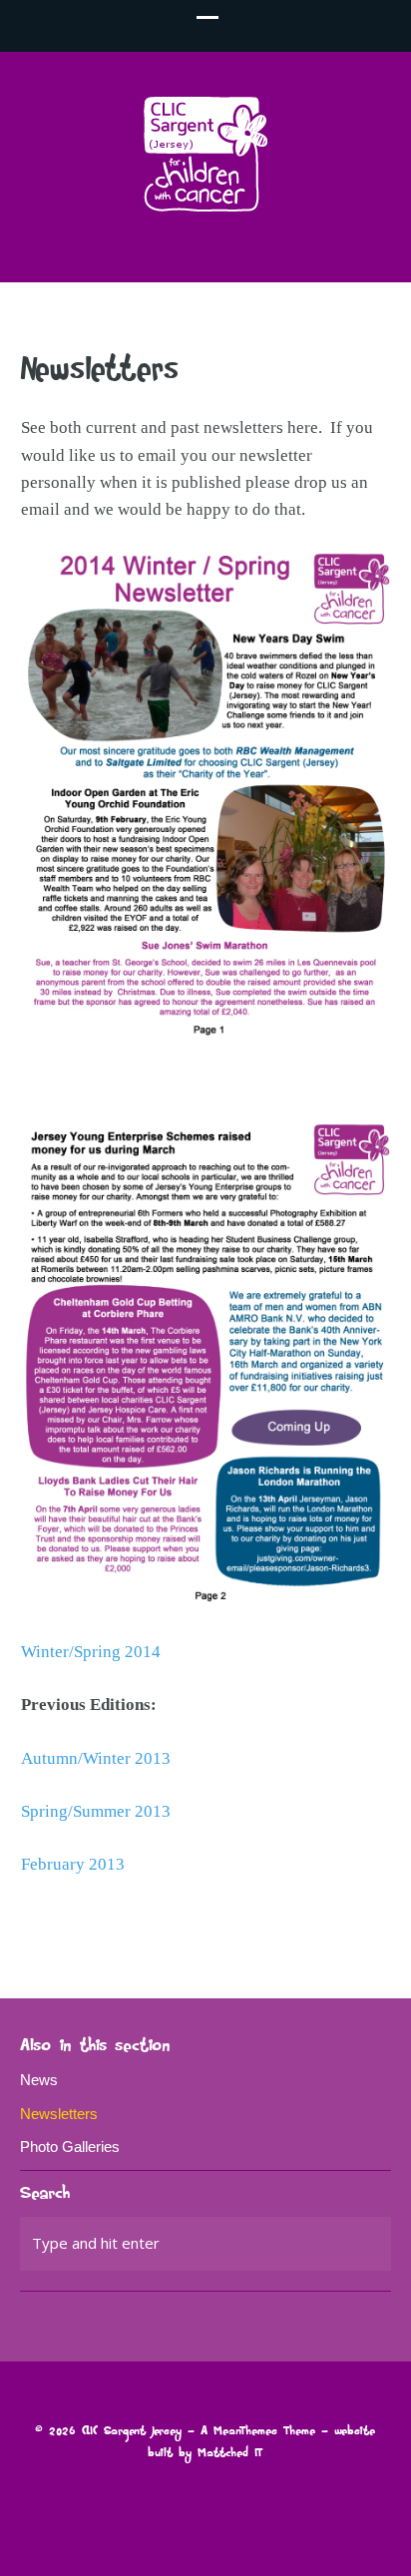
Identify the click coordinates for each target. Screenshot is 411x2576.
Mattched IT (230, 2454)
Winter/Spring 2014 (91, 1652)
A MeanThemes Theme (258, 2432)
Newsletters (59, 2114)
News (39, 2080)
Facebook (320, 1928)
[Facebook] (221, 2500)
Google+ (374, 1928)
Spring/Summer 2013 (96, 1811)
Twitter (293, 1928)
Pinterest (347, 1928)
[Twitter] (189, 2500)
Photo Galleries (70, 2147)
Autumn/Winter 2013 (96, 1758)
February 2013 (73, 1864)
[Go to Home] (205, 205)
